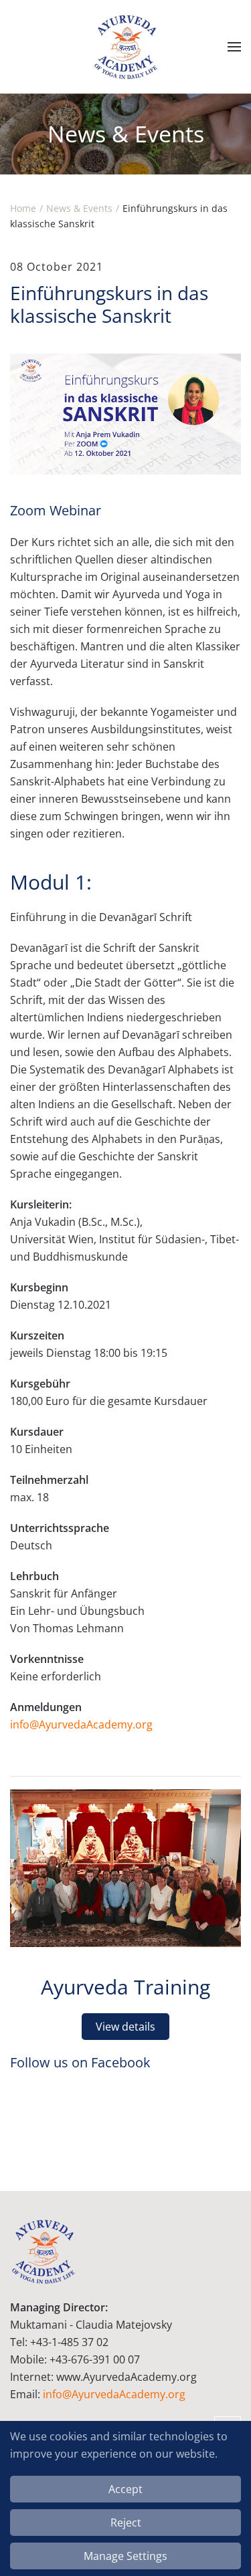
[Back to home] (126, 47)
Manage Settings (125, 2556)
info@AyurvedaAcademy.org (81, 1724)
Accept (125, 2489)
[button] (234, 47)
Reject (126, 2523)
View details (125, 2027)
